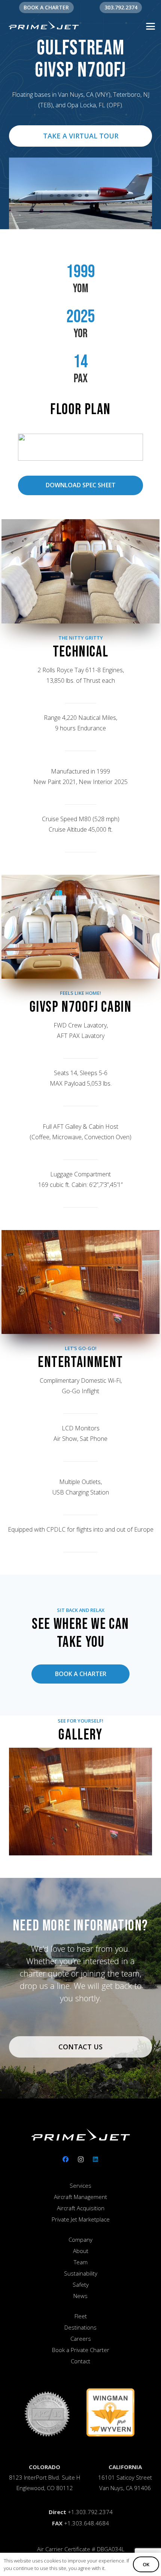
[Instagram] (80, 2159)
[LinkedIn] (95, 2159)
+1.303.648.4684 (86, 2523)
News (80, 2296)
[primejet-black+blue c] (44, 26)
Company (80, 2240)
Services (80, 2185)
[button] (151, 26)
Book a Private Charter (81, 2350)
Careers (81, 2339)
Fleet (81, 2316)
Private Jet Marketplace (81, 2219)
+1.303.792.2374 (90, 2512)
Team (81, 2262)
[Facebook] (66, 2159)
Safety (81, 2285)
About (81, 2251)
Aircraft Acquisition (81, 2208)
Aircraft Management (80, 2197)
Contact (80, 2361)
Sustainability (81, 2273)
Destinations (80, 2327)
